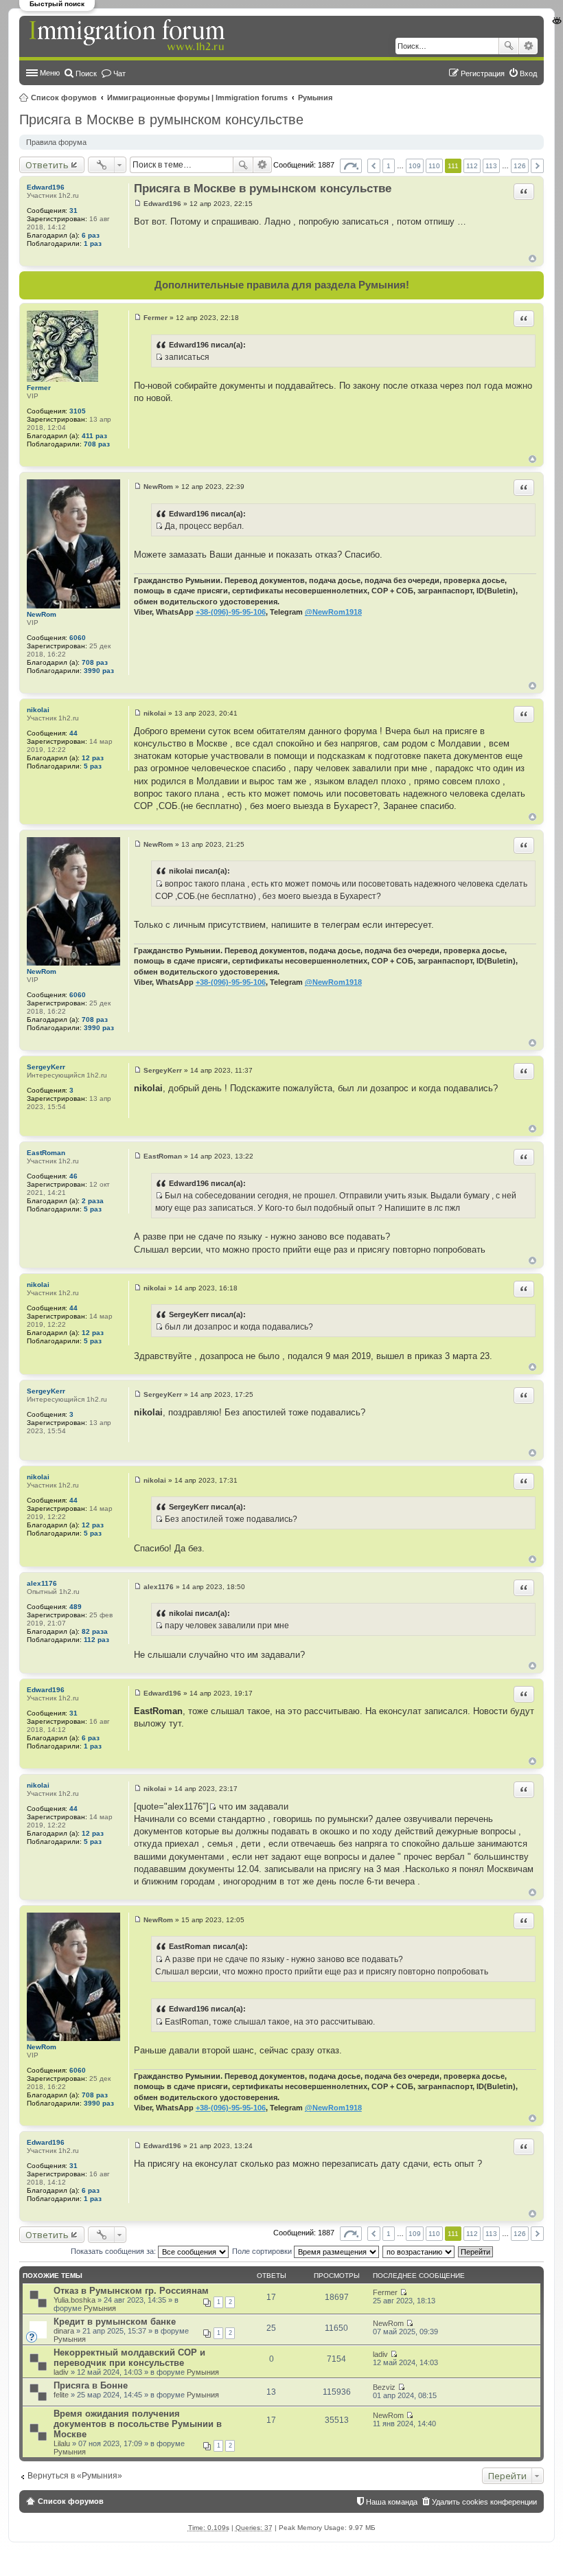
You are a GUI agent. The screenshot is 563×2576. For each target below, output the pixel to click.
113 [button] (491, 166)
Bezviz (384, 2387)
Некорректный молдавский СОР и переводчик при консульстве (129, 2358)
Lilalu (62, 2443)
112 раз (96, 1640)
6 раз (91, 235)
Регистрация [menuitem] (483, 73)
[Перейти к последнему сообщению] (403, 2292)
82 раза (95, 1631)
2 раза (93, 1201)
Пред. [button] (374, 166)
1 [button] (389, 166)
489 (76, 1607)
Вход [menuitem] (528, 73)
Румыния (315, 98)
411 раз (94, 436)
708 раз (97, 444)
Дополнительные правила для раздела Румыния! (282, 285)
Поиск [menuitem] (86, 73)
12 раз (93, 758)
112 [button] (472, 166)
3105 (78, 411)
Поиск (509, 46)
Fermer (39, 388)
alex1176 (42, 1583)
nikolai (38, 710)
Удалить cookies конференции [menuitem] (484, 2502)
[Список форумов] (128, 36)
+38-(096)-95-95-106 (231, 612)
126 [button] (520, 166)
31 (73, 210)
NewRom (42, 614)
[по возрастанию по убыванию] (419, 2251)
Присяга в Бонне (91, 2385)
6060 (78, 638)
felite (61, 2395)
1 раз (93, 243)
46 (73, 1176)
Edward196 (46, 187)
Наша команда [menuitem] (392, 2502)
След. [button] (537, 166)
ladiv (61, 2372)
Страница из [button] (351, 166)
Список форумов (64, 98)
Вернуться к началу (532, 259)
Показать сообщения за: (114, 2251)
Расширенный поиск (528, 46)
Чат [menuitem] (119, 73)
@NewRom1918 (333, 612)
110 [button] (434, 166)
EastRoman (46, 1153)
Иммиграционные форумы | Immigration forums (197, 98)
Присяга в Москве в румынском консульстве (161, 119)
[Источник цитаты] (159, 357)
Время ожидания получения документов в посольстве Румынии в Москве (138, 2424)
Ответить (47, 165)
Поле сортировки (263, 2251)
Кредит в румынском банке (115, 2322)
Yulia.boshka (74, 2300)
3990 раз (99, 671)
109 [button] (415, 166)
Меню (50, 73)
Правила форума (56, 142)
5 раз (93, 766)
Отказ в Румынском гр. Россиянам (131, 2291)
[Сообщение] (138, 204)
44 (73, 733)
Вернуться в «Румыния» (75, 2476)
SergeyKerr (46, 1067)
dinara (64, 2331)
